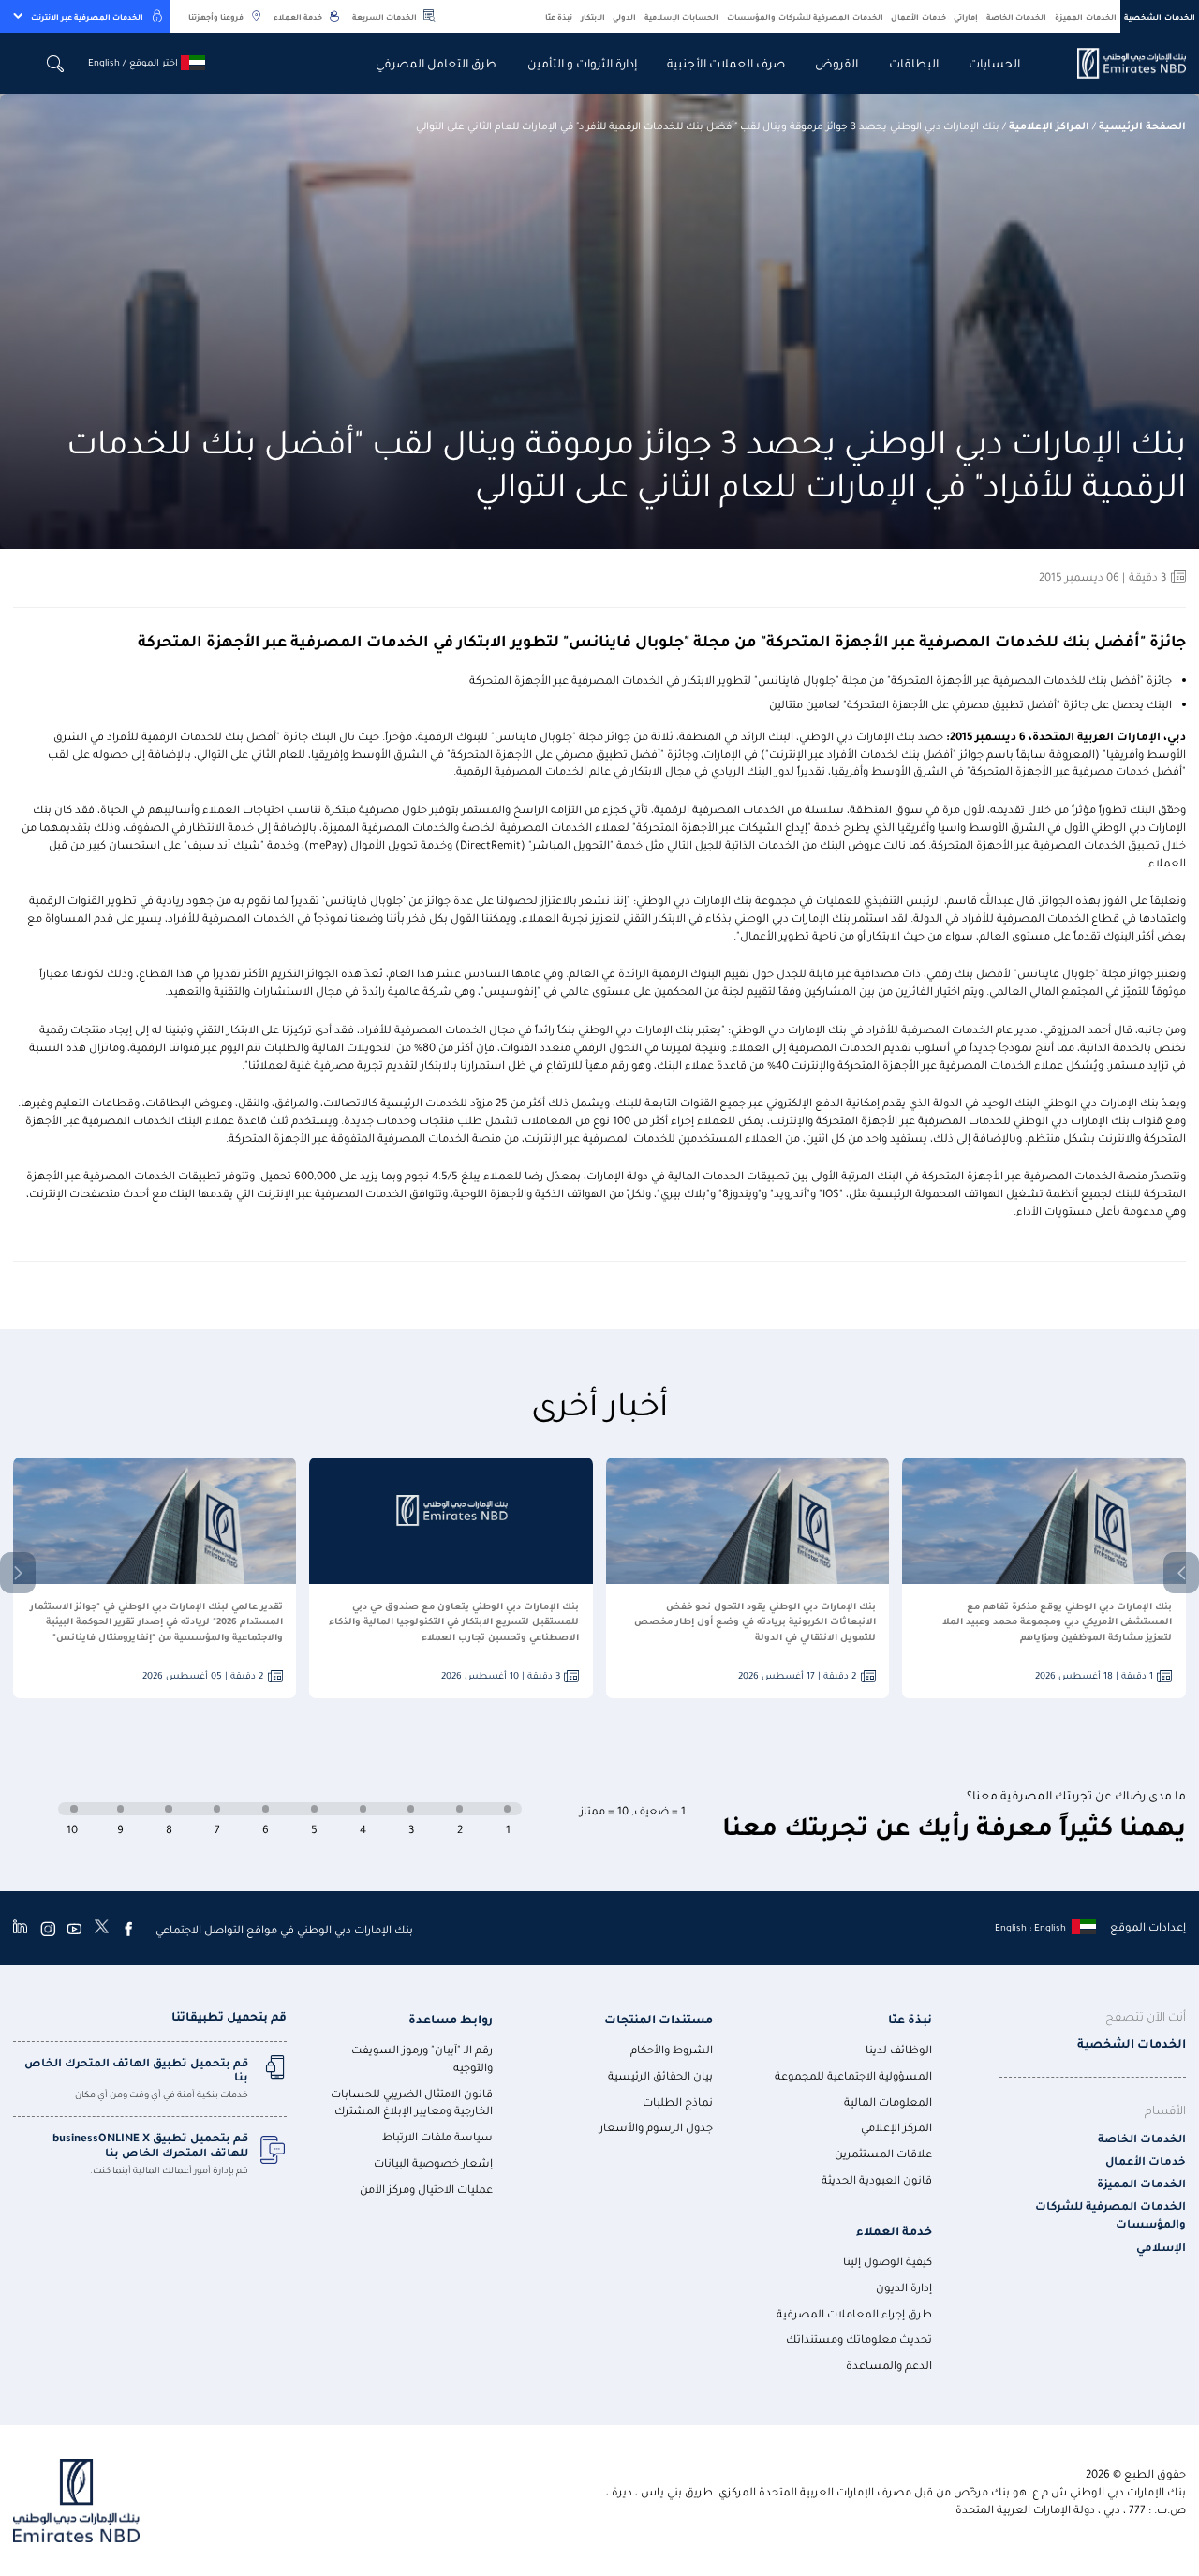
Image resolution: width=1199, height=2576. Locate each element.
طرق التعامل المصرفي (436, 62)
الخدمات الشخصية (1160, 16)
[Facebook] (128, 1929)
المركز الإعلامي (896, 2127)
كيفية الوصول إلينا (888, 2261)
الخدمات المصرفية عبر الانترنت (87, 16)
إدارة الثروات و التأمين (582, 62)
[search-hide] (56, 63)
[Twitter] (102, 1929)
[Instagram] (48, 1929)
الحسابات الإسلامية (682, 16)
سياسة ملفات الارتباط (437, 2136)
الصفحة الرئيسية (1142, 125)
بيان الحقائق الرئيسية (660, 2075)
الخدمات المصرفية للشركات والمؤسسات (805, 16)
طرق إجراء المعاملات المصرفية (854, 2313)
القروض (836, 62)
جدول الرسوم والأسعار (656, 2127)
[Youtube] (74, 1929)
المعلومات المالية (888, 2102)
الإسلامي (1161, 2247)
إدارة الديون (904, 2287)
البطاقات (914, 62)
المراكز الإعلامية (1049, 125)
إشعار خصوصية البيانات (433, 2162)
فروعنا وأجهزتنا (216, 16)
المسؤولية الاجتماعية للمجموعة (853, 2075)
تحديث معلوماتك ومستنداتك (859, 2339)
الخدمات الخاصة (1017, 16)
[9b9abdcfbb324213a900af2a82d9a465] (1121, 63)
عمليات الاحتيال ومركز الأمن (426, 2189)
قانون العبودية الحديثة (877, 2179)
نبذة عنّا (559, 16)
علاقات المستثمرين (883, 2153)
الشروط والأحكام (672, 2049)
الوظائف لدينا (899, 2049)
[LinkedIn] (20, 1929)
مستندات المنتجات (659, 2018)
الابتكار (593, 16)
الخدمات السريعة (385, 16)
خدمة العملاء (298, 16)
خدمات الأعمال (918, 16)
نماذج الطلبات (678, 2102)
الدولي (624, 16)
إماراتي (966, 16)
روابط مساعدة (451, 2018)
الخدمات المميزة (1086, 16)
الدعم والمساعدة (889, 2365)
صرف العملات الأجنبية (726, 62)
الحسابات (994, 62)
